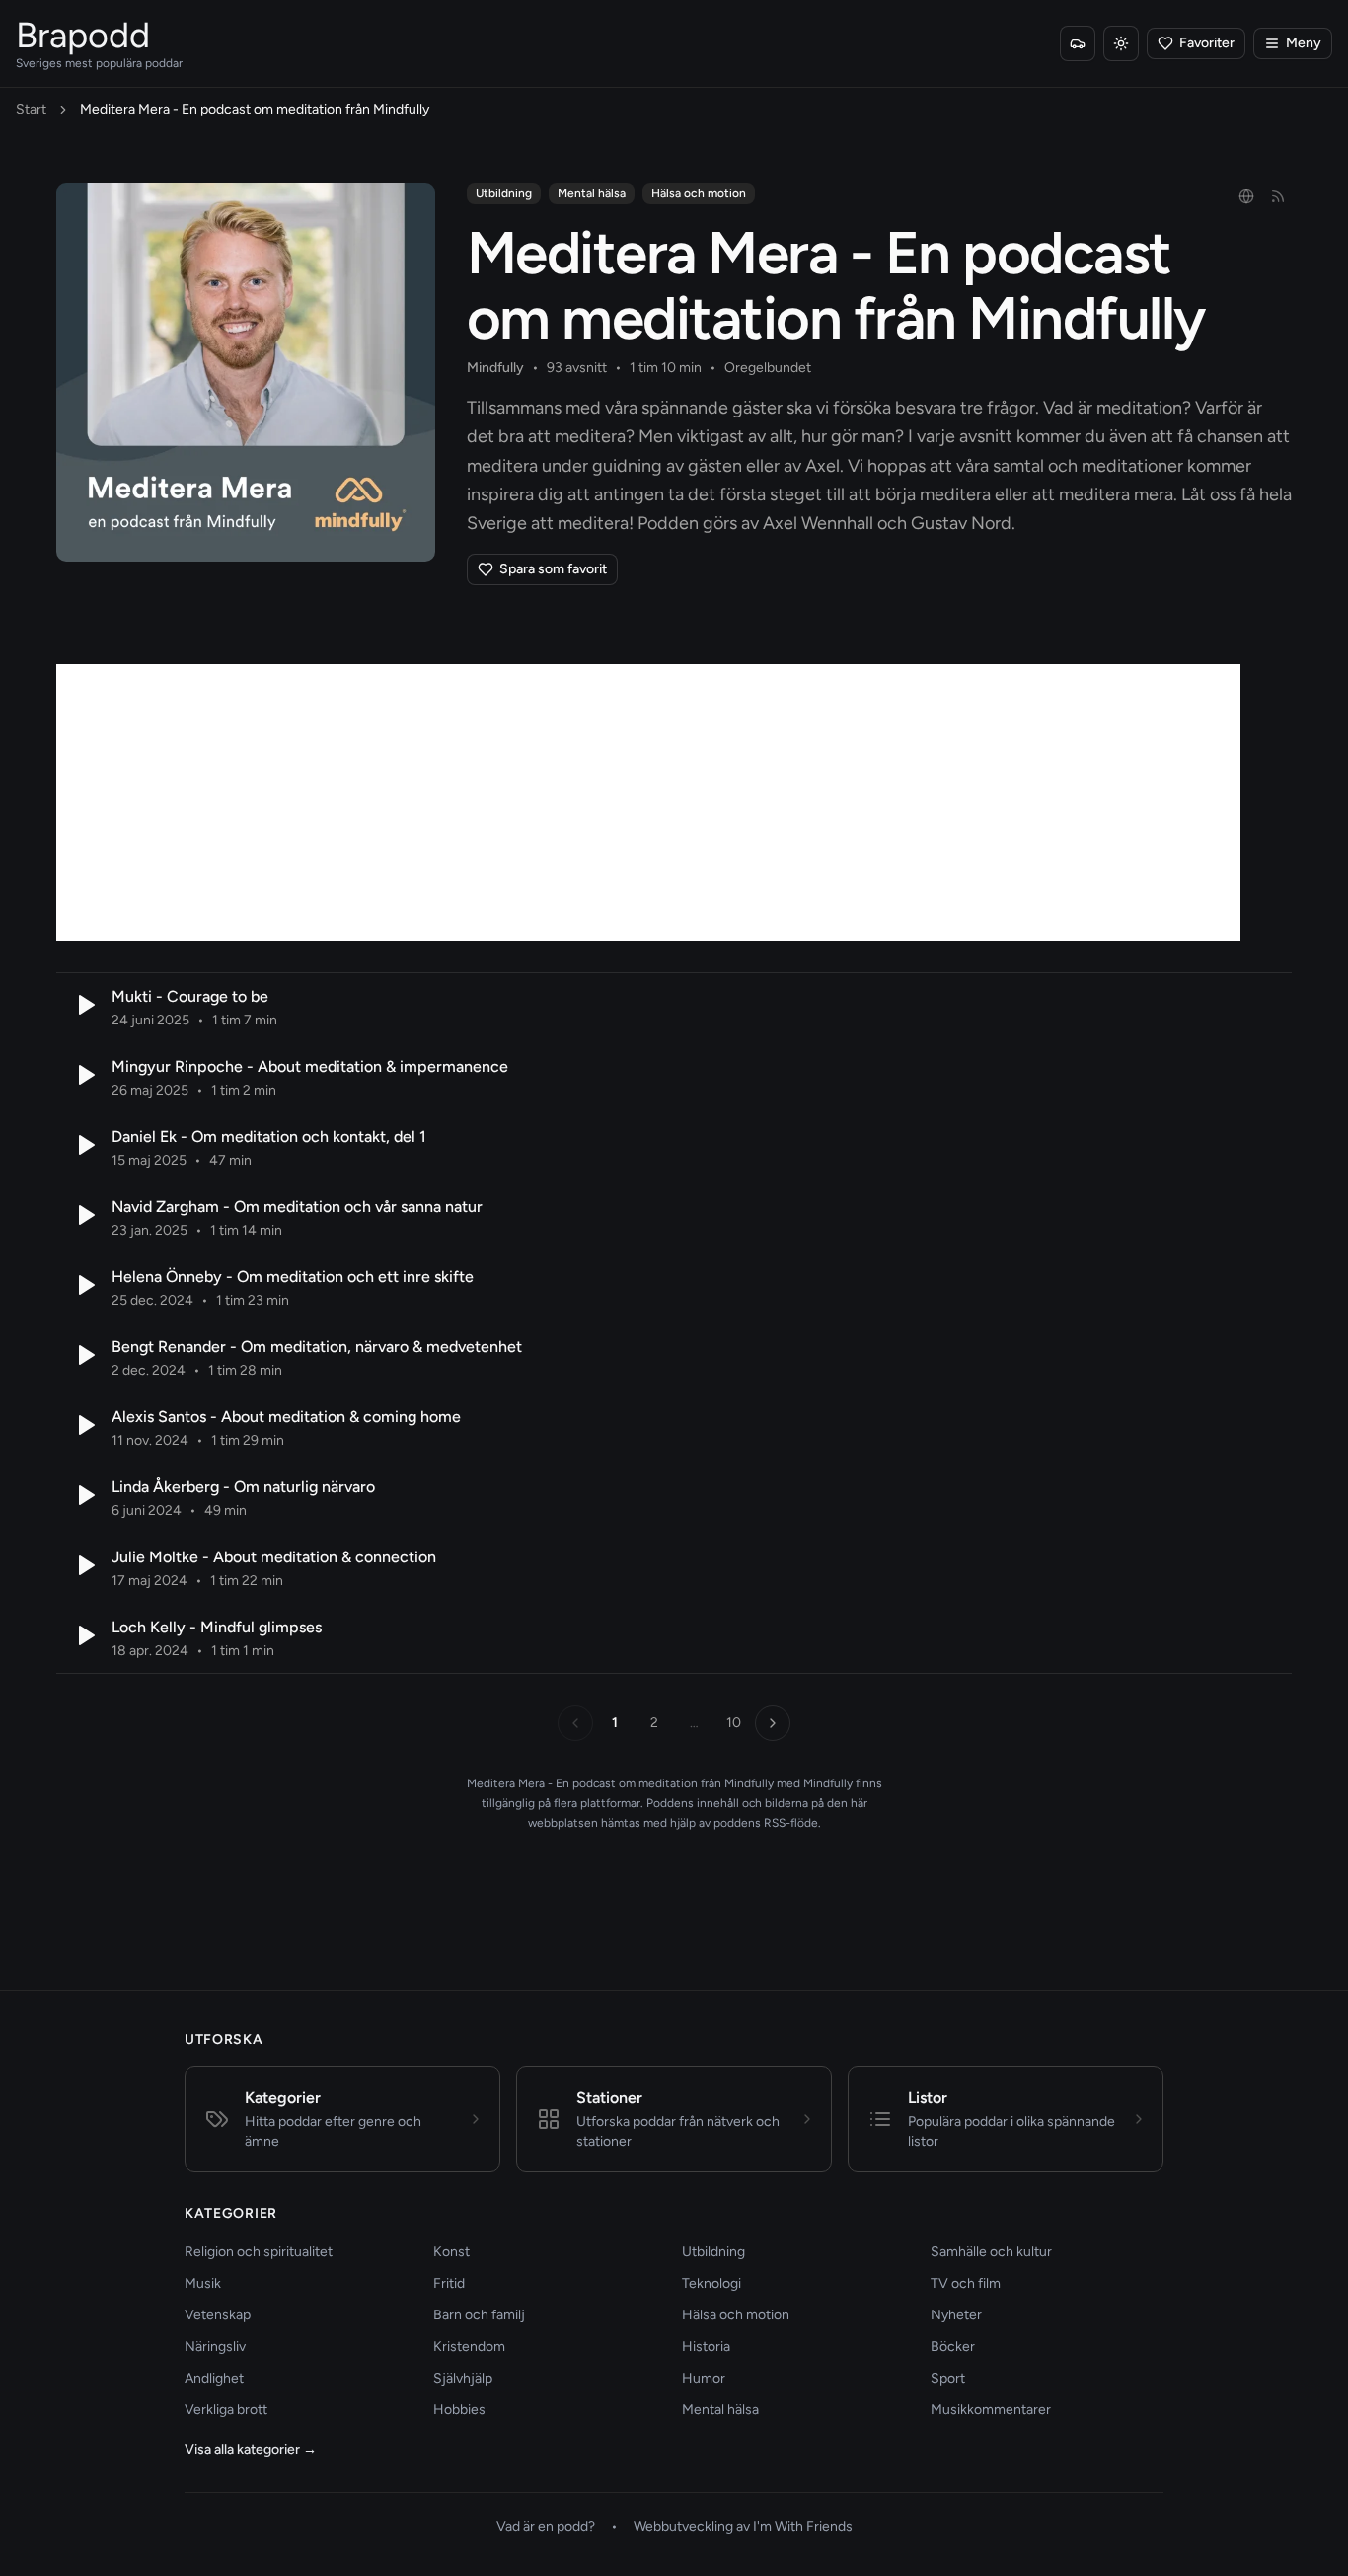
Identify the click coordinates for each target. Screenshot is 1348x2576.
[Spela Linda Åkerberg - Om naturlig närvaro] (84, 1495)
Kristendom (469, 2347)
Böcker (953, 2347)
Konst (451, 2252)
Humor (704, 2378)
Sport (948, 2378)
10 (734, 1723)
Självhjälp (463, 2378)
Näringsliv (215, 2347)
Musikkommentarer (991, 2410)
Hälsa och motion (699, 193)
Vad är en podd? (546, 2526)
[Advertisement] (648, 802)
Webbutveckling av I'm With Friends (743, 2526)
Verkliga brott (226, 2410)
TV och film (966, 2283)
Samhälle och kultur (991, 2252)
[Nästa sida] (773, 1723)
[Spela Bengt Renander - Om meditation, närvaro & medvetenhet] (84, 1355)
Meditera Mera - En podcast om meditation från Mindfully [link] (255, 109)
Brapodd (83, 35)
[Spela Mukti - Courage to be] (84, 1005)
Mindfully (495, 368)
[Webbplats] (1246, 196)
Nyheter (956, 2315)
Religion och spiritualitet (259, 2252)
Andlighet (214, 2378)
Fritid (449, 2283)
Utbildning (504, 193)
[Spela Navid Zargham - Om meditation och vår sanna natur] (84, 1215)
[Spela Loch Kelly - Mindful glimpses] (84, 1635)
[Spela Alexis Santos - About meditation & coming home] (84, 1425)
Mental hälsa (592, 193)
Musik (203, 2283)
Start (31, 109)
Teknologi (711, 2283)
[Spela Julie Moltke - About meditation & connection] (84, 1565)
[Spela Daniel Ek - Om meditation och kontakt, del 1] (84, 1145)
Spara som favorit (553, 569)
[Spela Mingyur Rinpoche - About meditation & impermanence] (84, 1075)
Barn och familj (479, 2315)
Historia (706, 2347)
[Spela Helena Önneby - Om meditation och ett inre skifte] (84, 1285)
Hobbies (459, 2410)
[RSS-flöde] (1278, 196)
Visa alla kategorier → (251, 2449)
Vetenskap (218, 2315)
